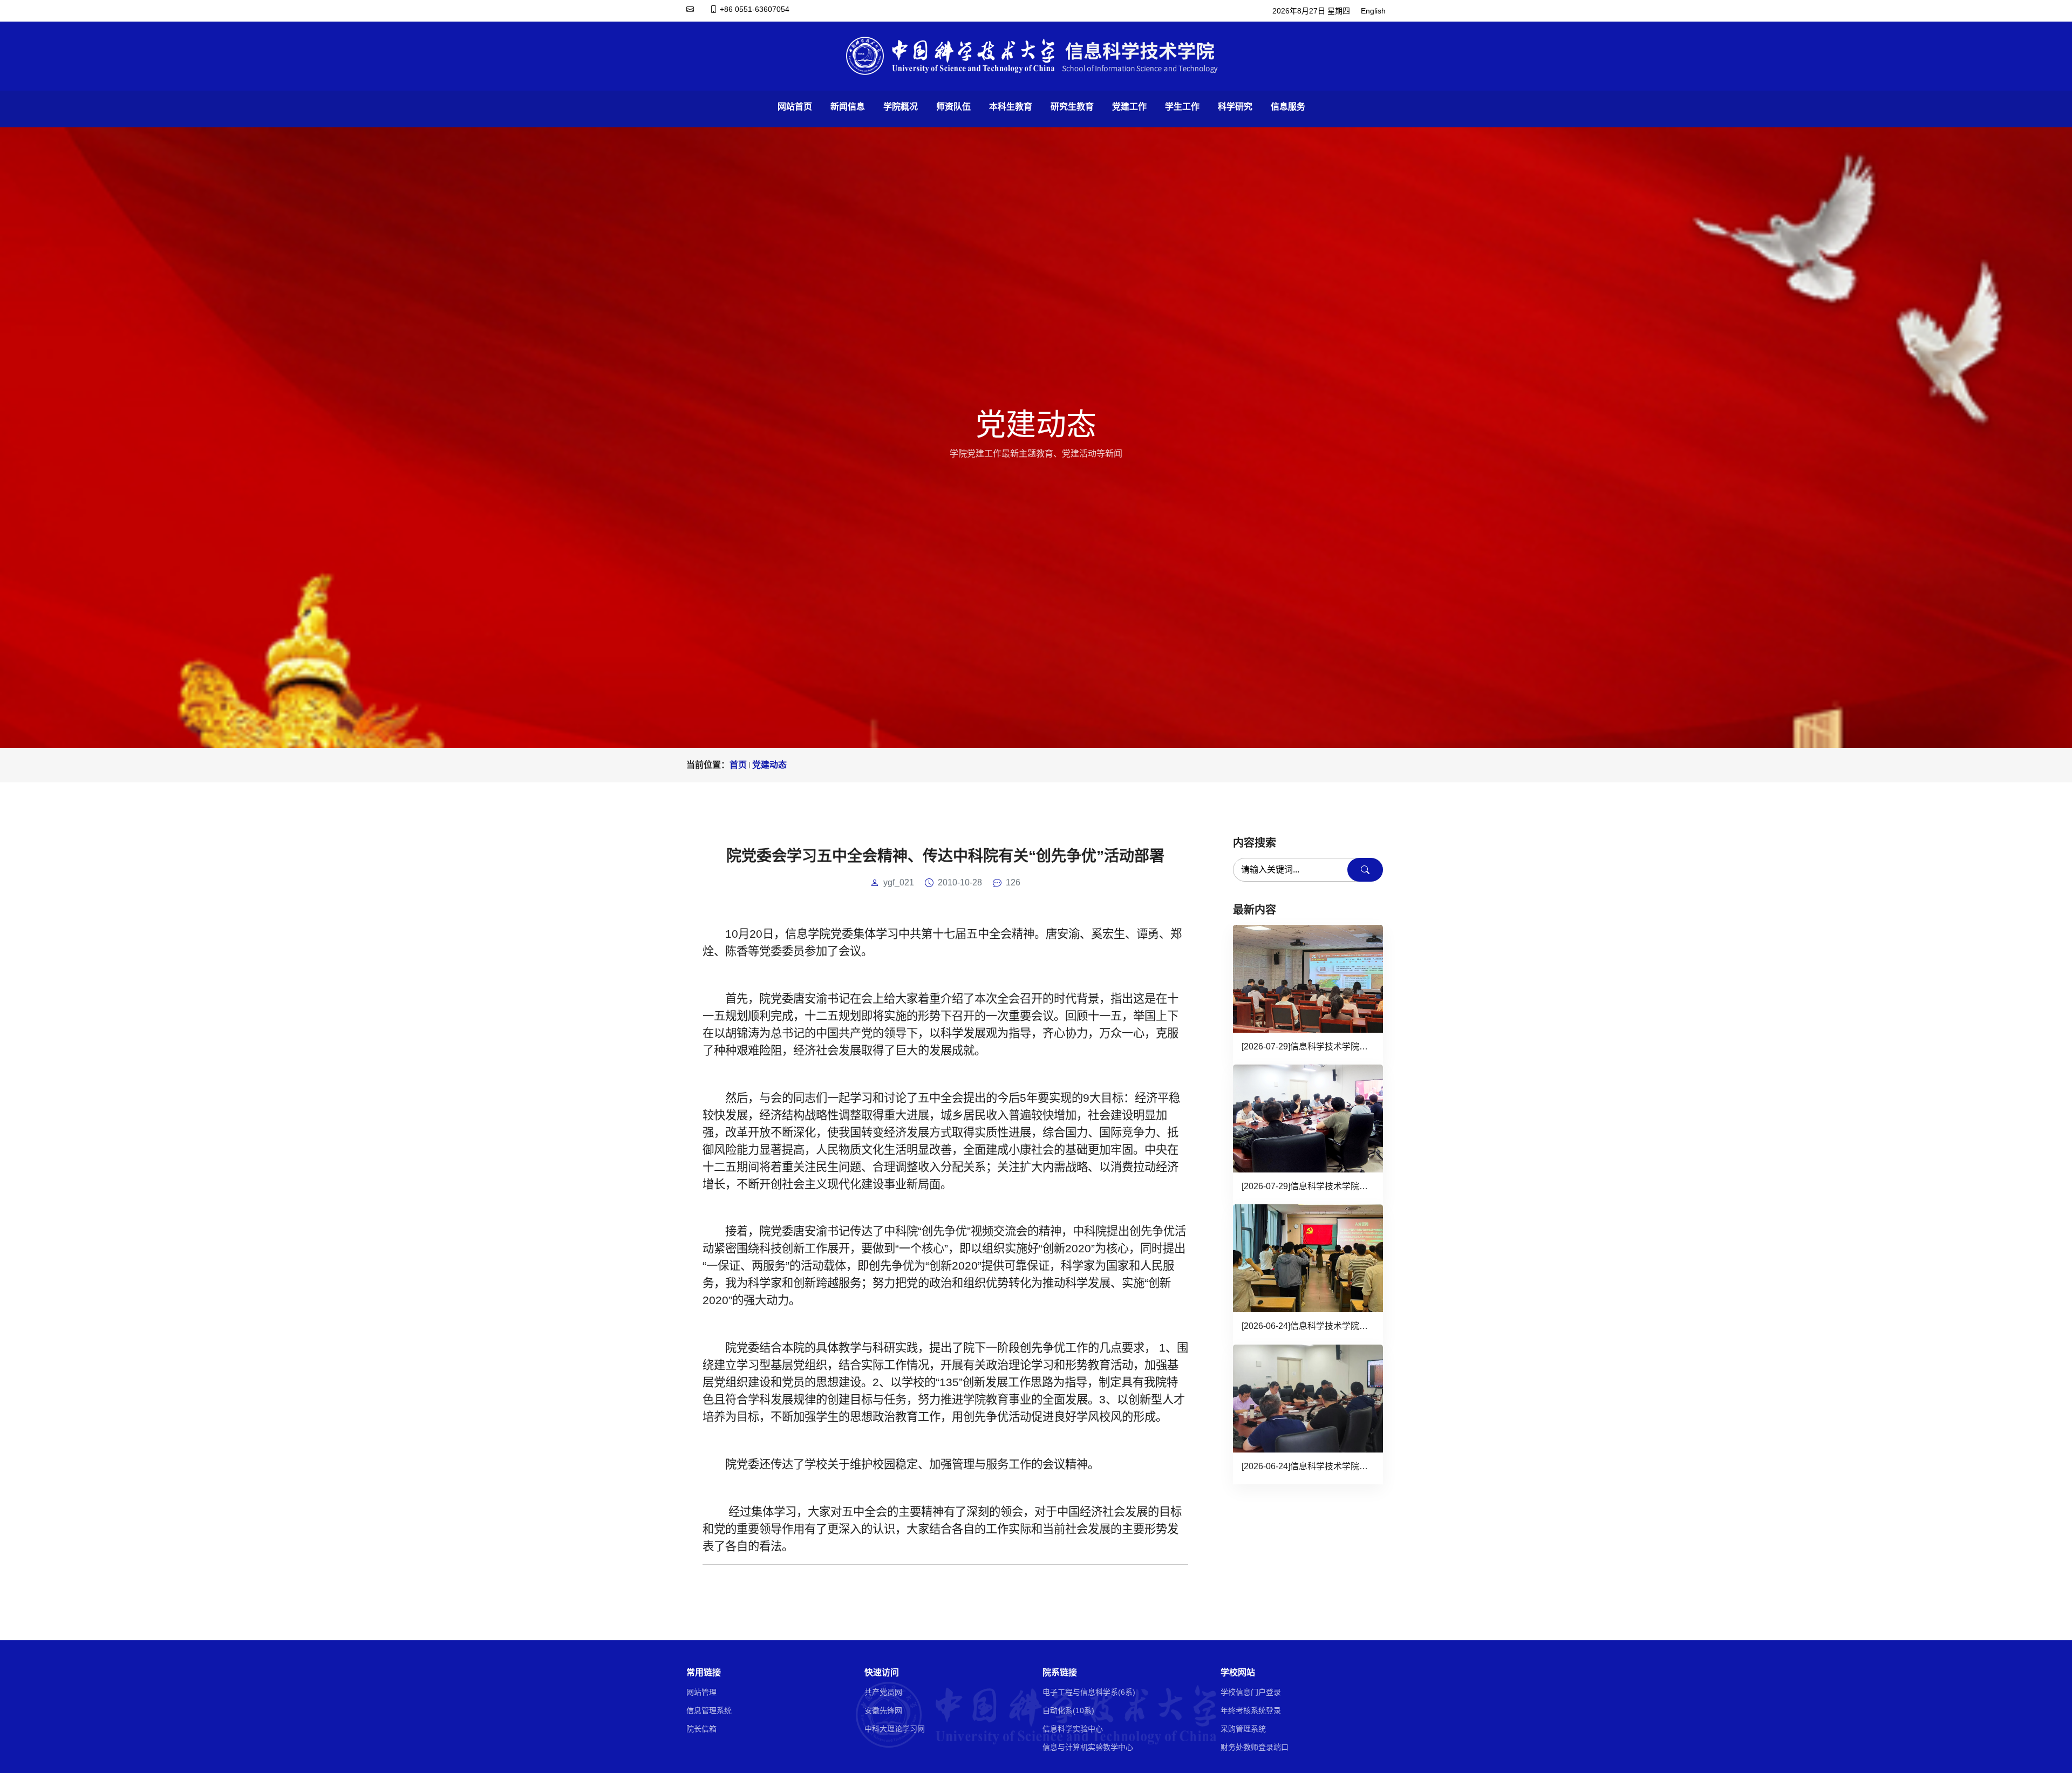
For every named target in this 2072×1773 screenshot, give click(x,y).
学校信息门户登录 (1251, 1692)
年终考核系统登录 (1251, 1710)
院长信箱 (701, 1729)
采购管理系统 (1243, 1729)
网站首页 (795, 107)
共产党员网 (883, 1692)
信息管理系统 (709, 1710)
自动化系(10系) (1068, 1710)
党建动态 (769, 765)
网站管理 (701, 1692)
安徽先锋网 (883, 1710)
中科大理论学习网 (895, 1729)
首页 (738, 765)
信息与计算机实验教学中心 (1088, 1747)
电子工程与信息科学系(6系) (1089, 1692)
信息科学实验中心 (1073, 1729)
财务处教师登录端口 (1255, 1747)
